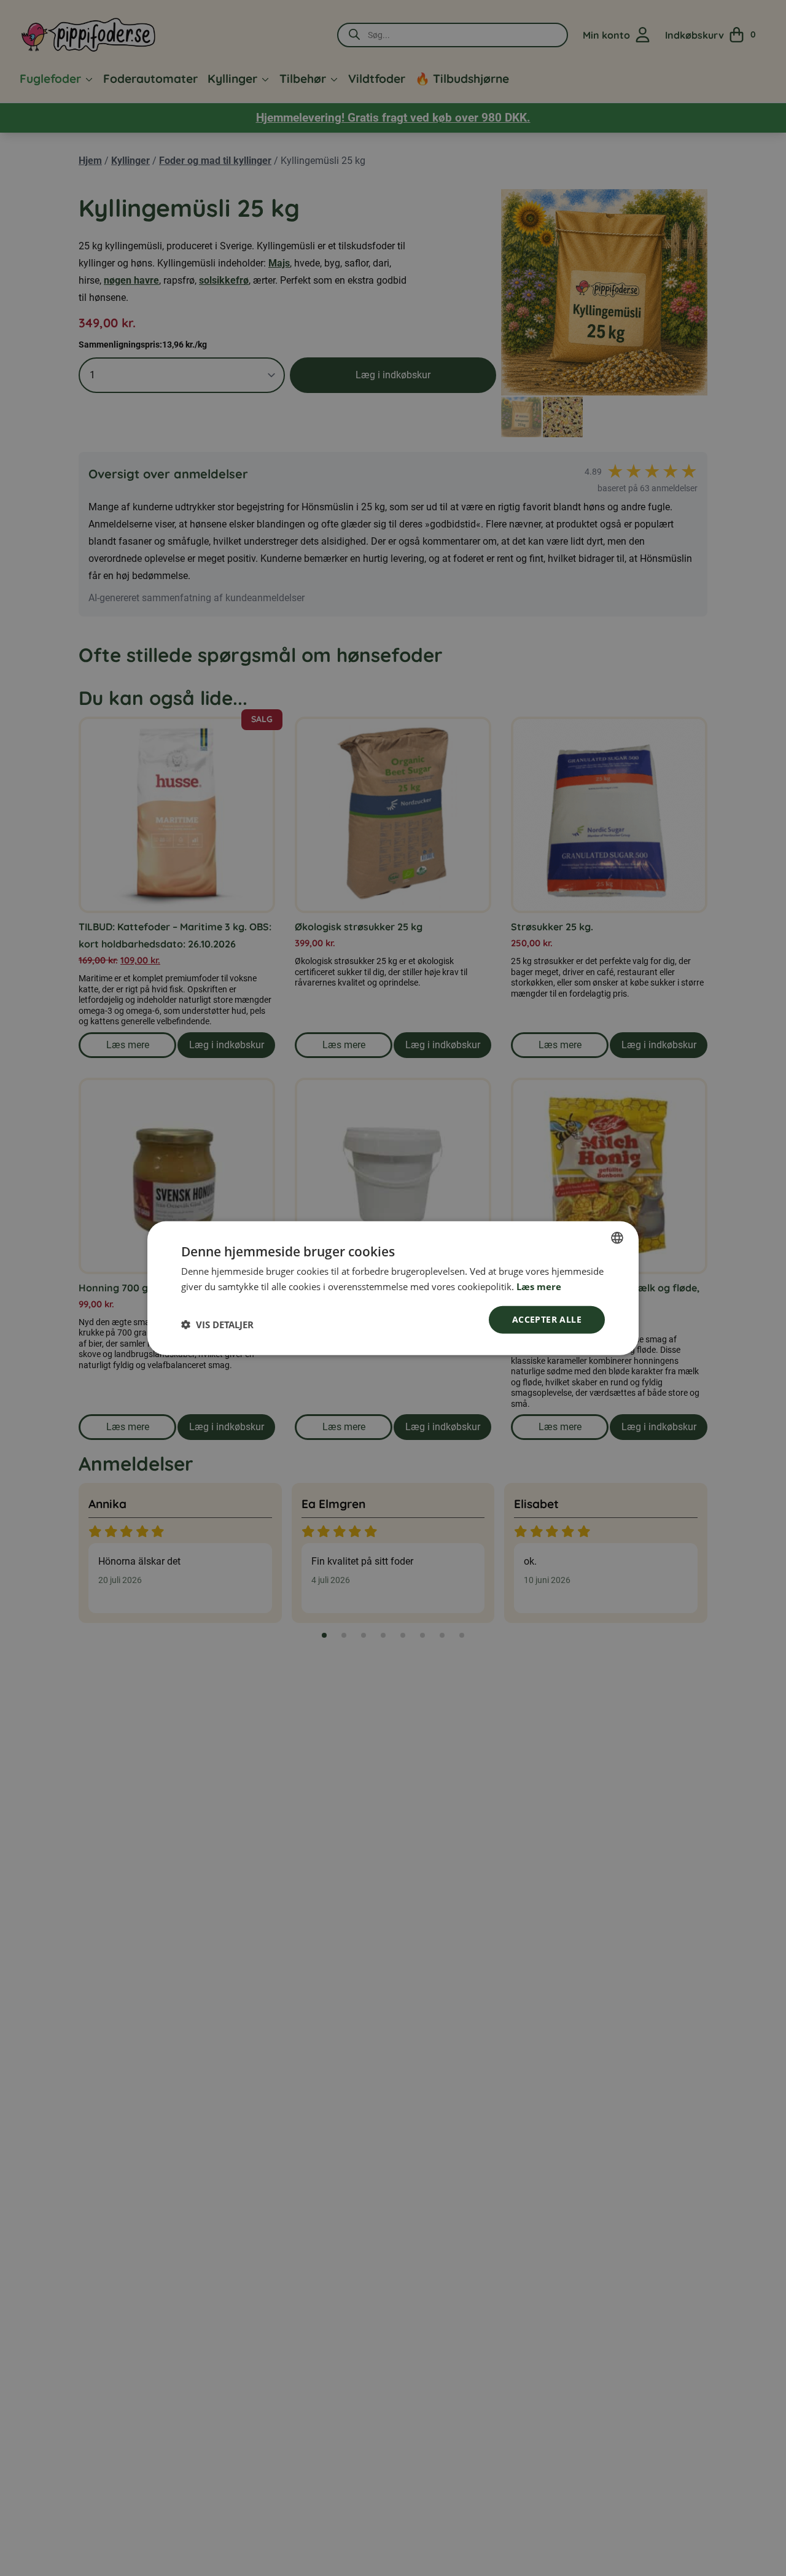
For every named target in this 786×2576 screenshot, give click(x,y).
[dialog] (393, 1288)
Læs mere (539, 1286)
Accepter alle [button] (547, 1319)
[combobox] (617, 1237)
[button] (217, 1325)
